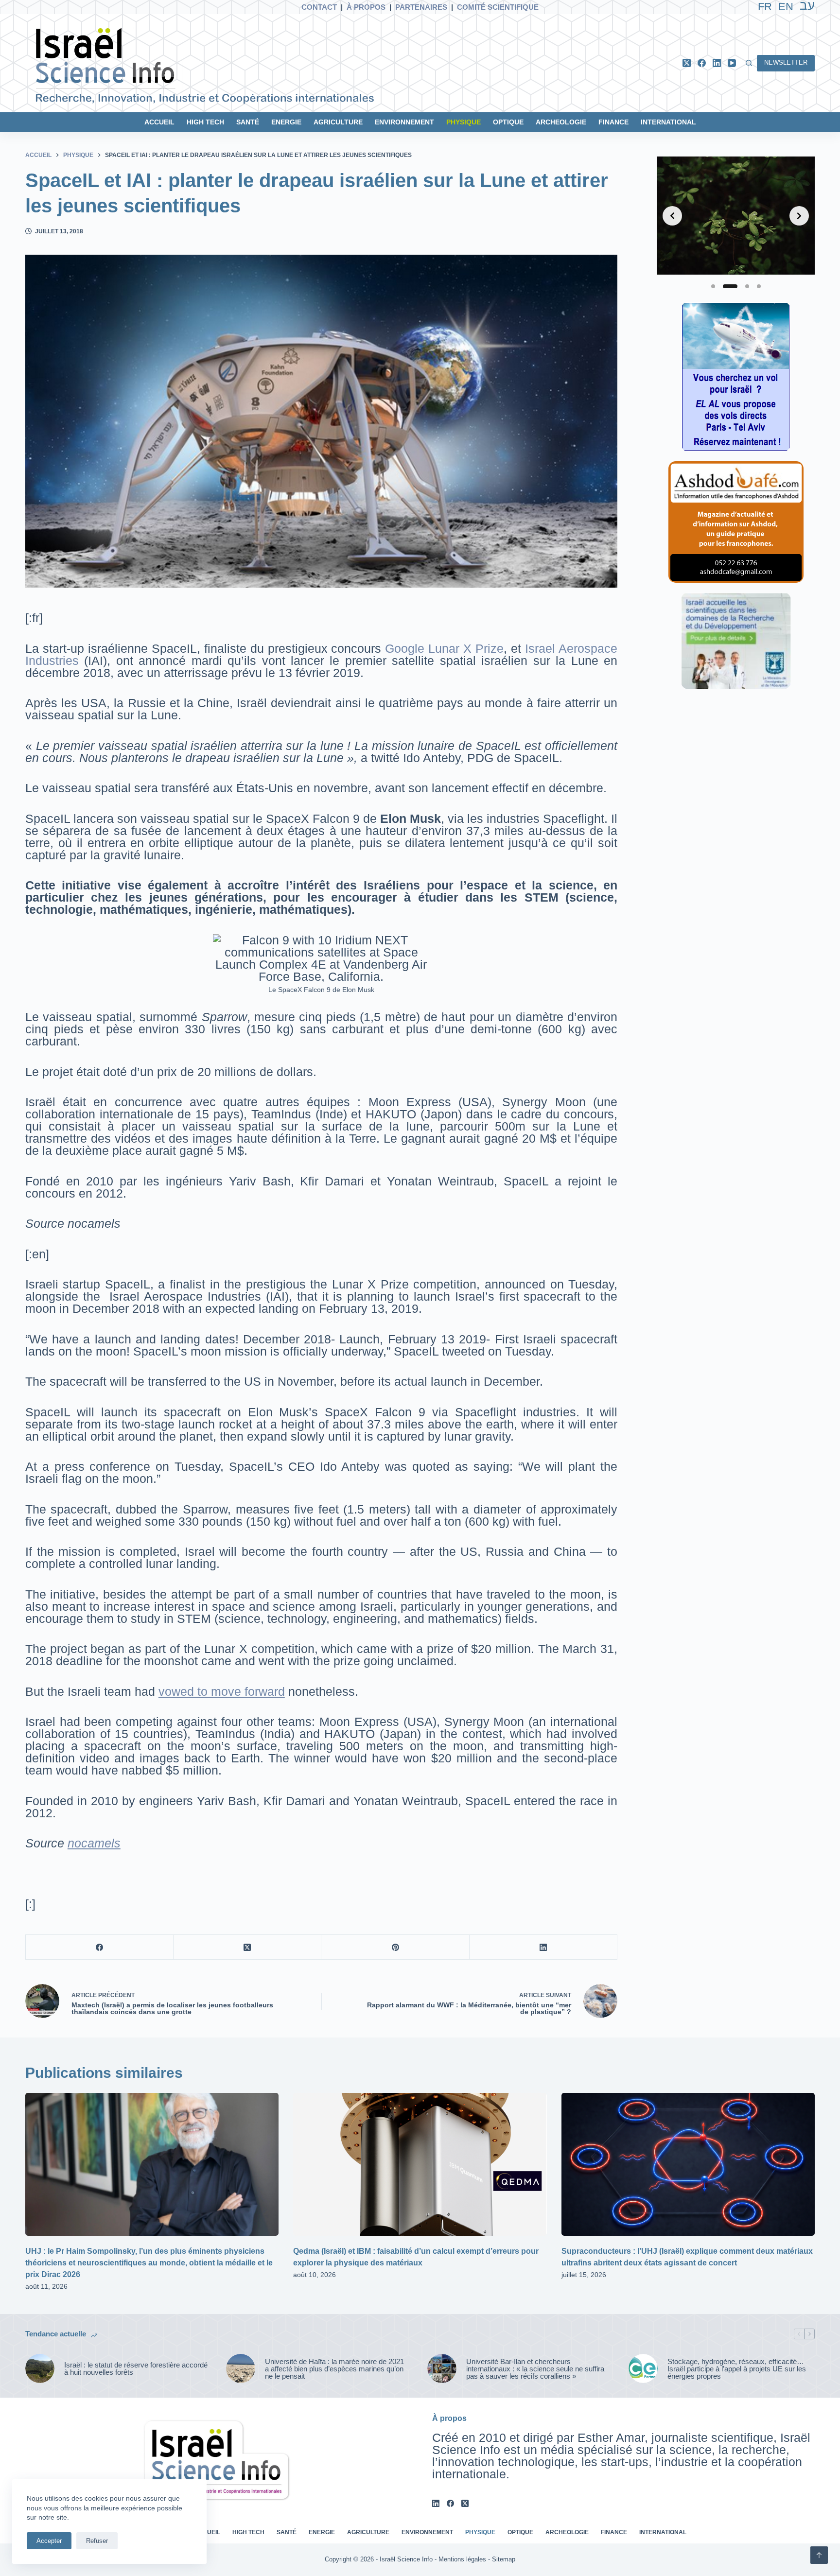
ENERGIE (286, 122)
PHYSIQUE (464, 122)
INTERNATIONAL (668, 122)
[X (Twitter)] (687, 63)
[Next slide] (799, 216)
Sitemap (504, 2559)
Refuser (97, 2541)
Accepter (49, 2541)
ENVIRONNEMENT (404, 122)
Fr (765, 7)
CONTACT (319, 7)
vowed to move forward (222, 1691)
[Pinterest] (395, 1947)
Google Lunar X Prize (444, 648)
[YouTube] (732, 63)
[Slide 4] (759, 286)
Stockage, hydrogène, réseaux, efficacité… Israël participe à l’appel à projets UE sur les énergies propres (737, 2369)
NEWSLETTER (786, 62)
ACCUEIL (159, 122)
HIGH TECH (205, 122)
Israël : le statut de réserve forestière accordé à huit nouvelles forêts (136, 2368)
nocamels (94, 1843)
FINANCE (613, 122)
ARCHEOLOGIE (561, 122)
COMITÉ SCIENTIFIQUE (498, 7)
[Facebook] (702, 63)
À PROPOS (366, 7)
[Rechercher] (749, 63)
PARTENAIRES (421, 7)
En (786, 7)
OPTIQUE (508, 122)
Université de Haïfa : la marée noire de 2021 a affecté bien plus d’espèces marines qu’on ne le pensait (334, 2369)
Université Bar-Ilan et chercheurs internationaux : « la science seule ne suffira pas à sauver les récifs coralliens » (535, 2369)
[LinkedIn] (717, 63)
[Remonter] (819, 2555)
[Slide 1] (713, 286)
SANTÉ (248, 122)
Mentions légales (462, 2559)
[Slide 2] (730, 286)
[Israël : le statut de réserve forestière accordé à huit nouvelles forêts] (40, 2368)
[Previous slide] (672, 216)
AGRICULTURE (338, 122)
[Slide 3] (747, 286)
